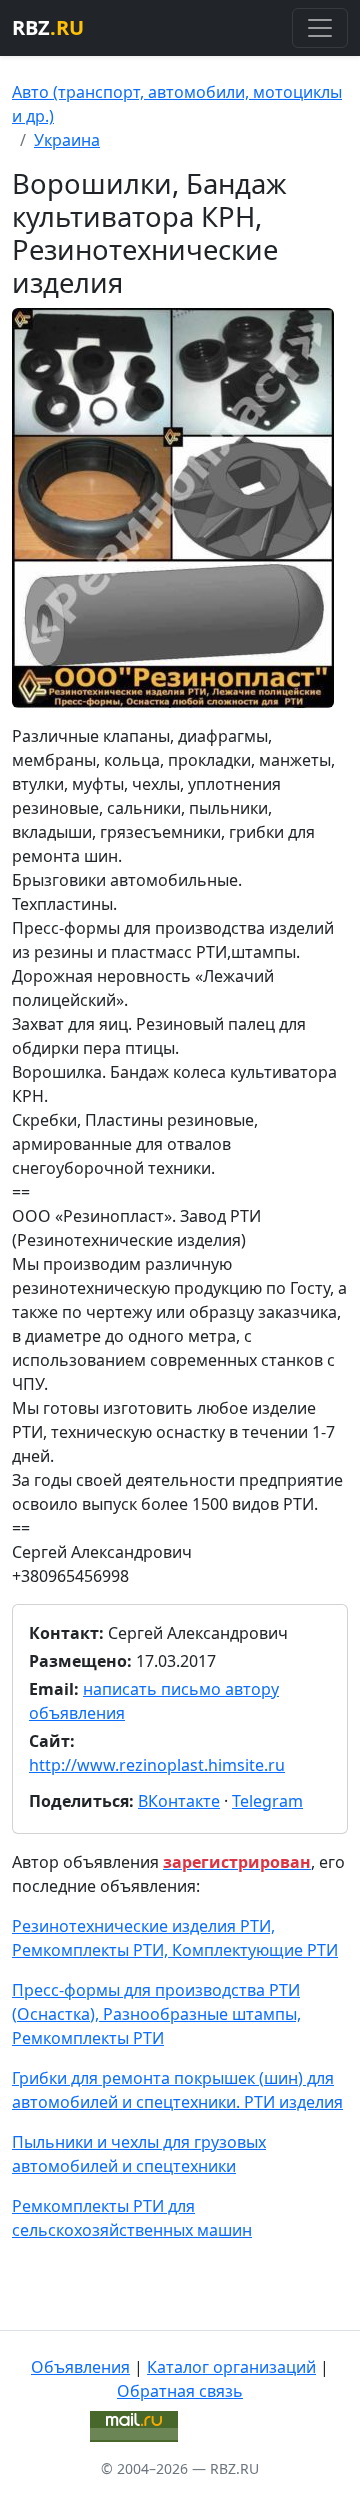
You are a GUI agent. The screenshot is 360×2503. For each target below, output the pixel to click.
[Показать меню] (320, 28)
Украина (67, 140)
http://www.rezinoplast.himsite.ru (157, 1765)
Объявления (80, 2367)
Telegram (267, 1801)
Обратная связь (180, 2391)
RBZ (48, 27)
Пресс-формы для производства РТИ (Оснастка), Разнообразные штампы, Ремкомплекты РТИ (156, 2014)
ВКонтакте (179, 1801)
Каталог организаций (231, 2367)
